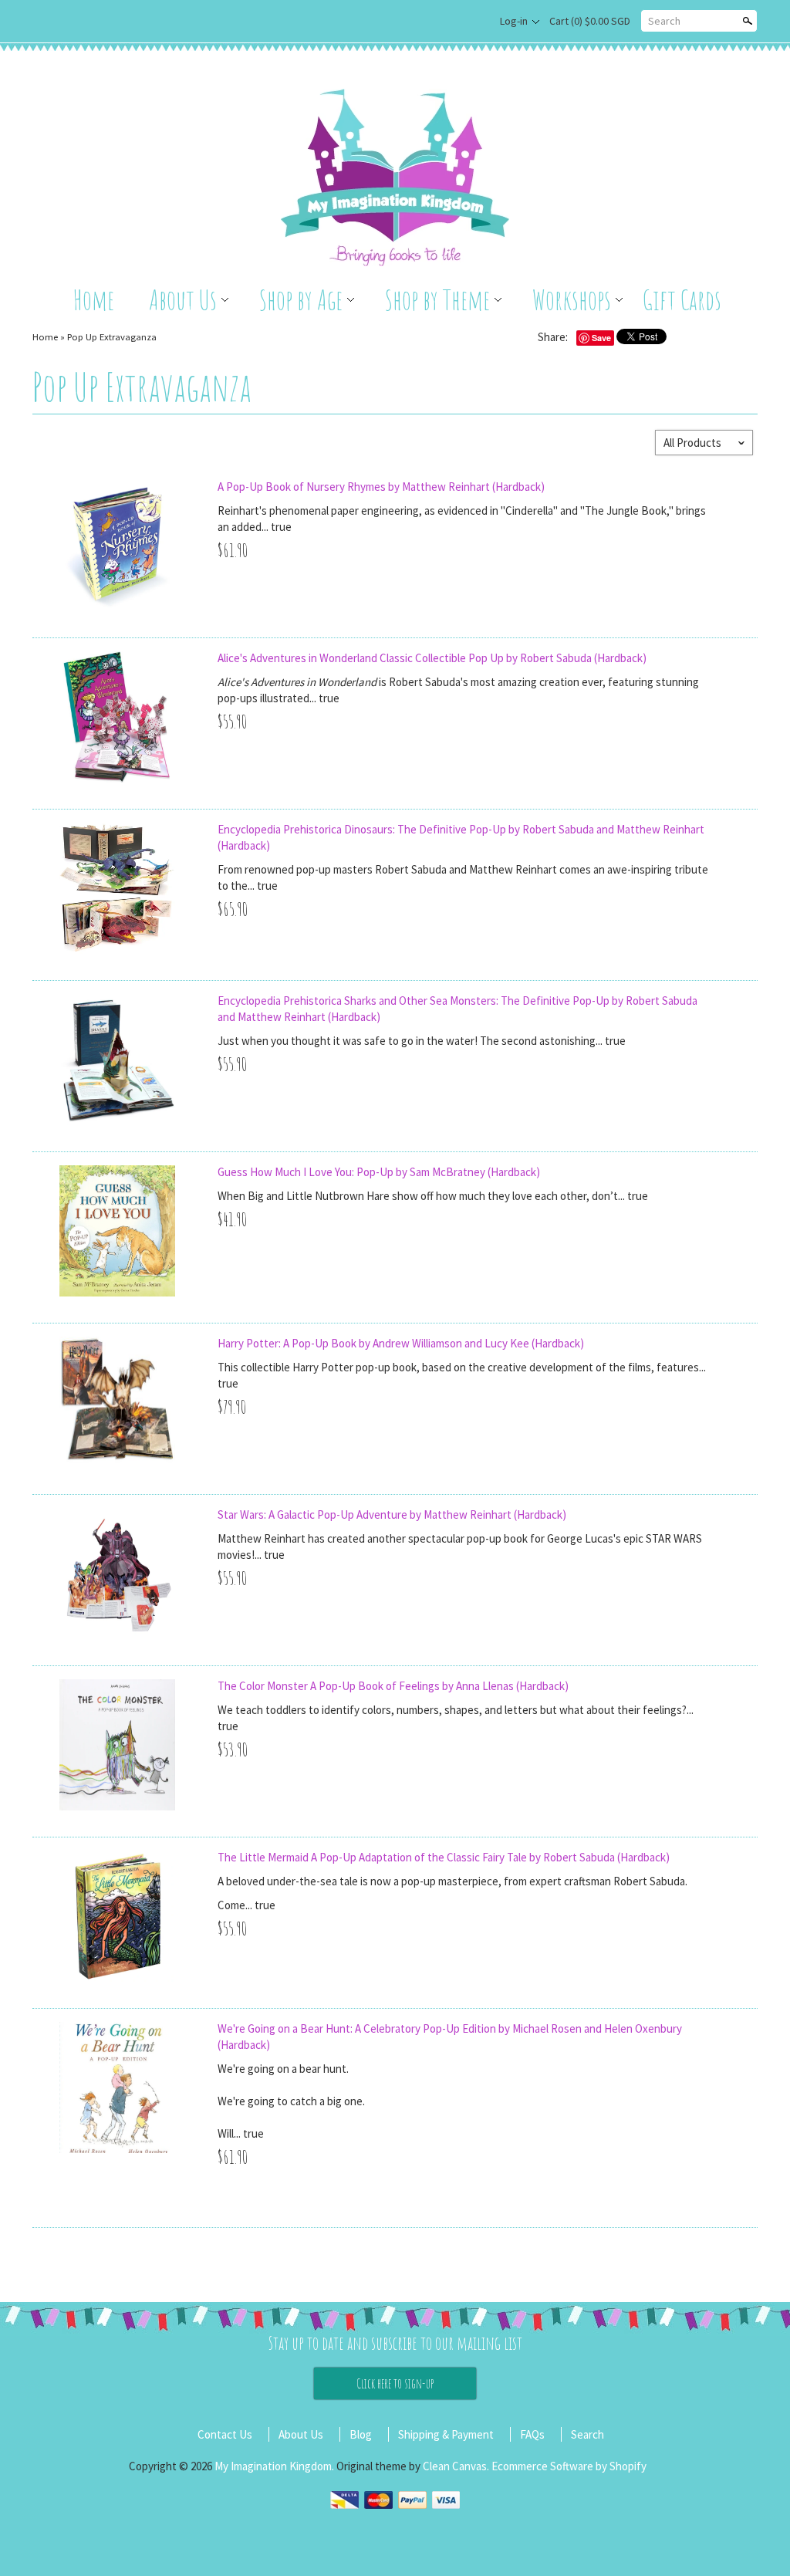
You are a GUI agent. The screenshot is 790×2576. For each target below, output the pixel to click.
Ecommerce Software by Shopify (569, 2466)
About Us (183, 299)
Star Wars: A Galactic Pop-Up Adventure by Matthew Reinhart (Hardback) (392, 1514)
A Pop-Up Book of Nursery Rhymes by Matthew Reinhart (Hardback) (381, 487)
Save (601, 338)
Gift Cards (682, 299)
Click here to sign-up (395, 2383)
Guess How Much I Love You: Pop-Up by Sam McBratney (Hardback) (379, 1172)
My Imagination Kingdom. (275, 2466)
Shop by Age (301, 299)
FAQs (532, 2434)
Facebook (470, 22)
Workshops (572, 299)
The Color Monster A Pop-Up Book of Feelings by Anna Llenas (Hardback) (393, 1686)
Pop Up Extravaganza (112, 336)
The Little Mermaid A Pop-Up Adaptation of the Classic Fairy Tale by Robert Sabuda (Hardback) (444, 1857)
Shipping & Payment (446, 2434)
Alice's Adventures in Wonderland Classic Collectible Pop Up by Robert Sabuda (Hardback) (432, 658)
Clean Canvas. (456, 2466)
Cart (590, 21)
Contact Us (225, 2434)
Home (94, 299)
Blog (361, 2434)
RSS (444, 22)
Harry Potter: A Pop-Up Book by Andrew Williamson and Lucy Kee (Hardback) (401, 1343)
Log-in (514, 21)
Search (664, 21)
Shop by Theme (437, 299)
